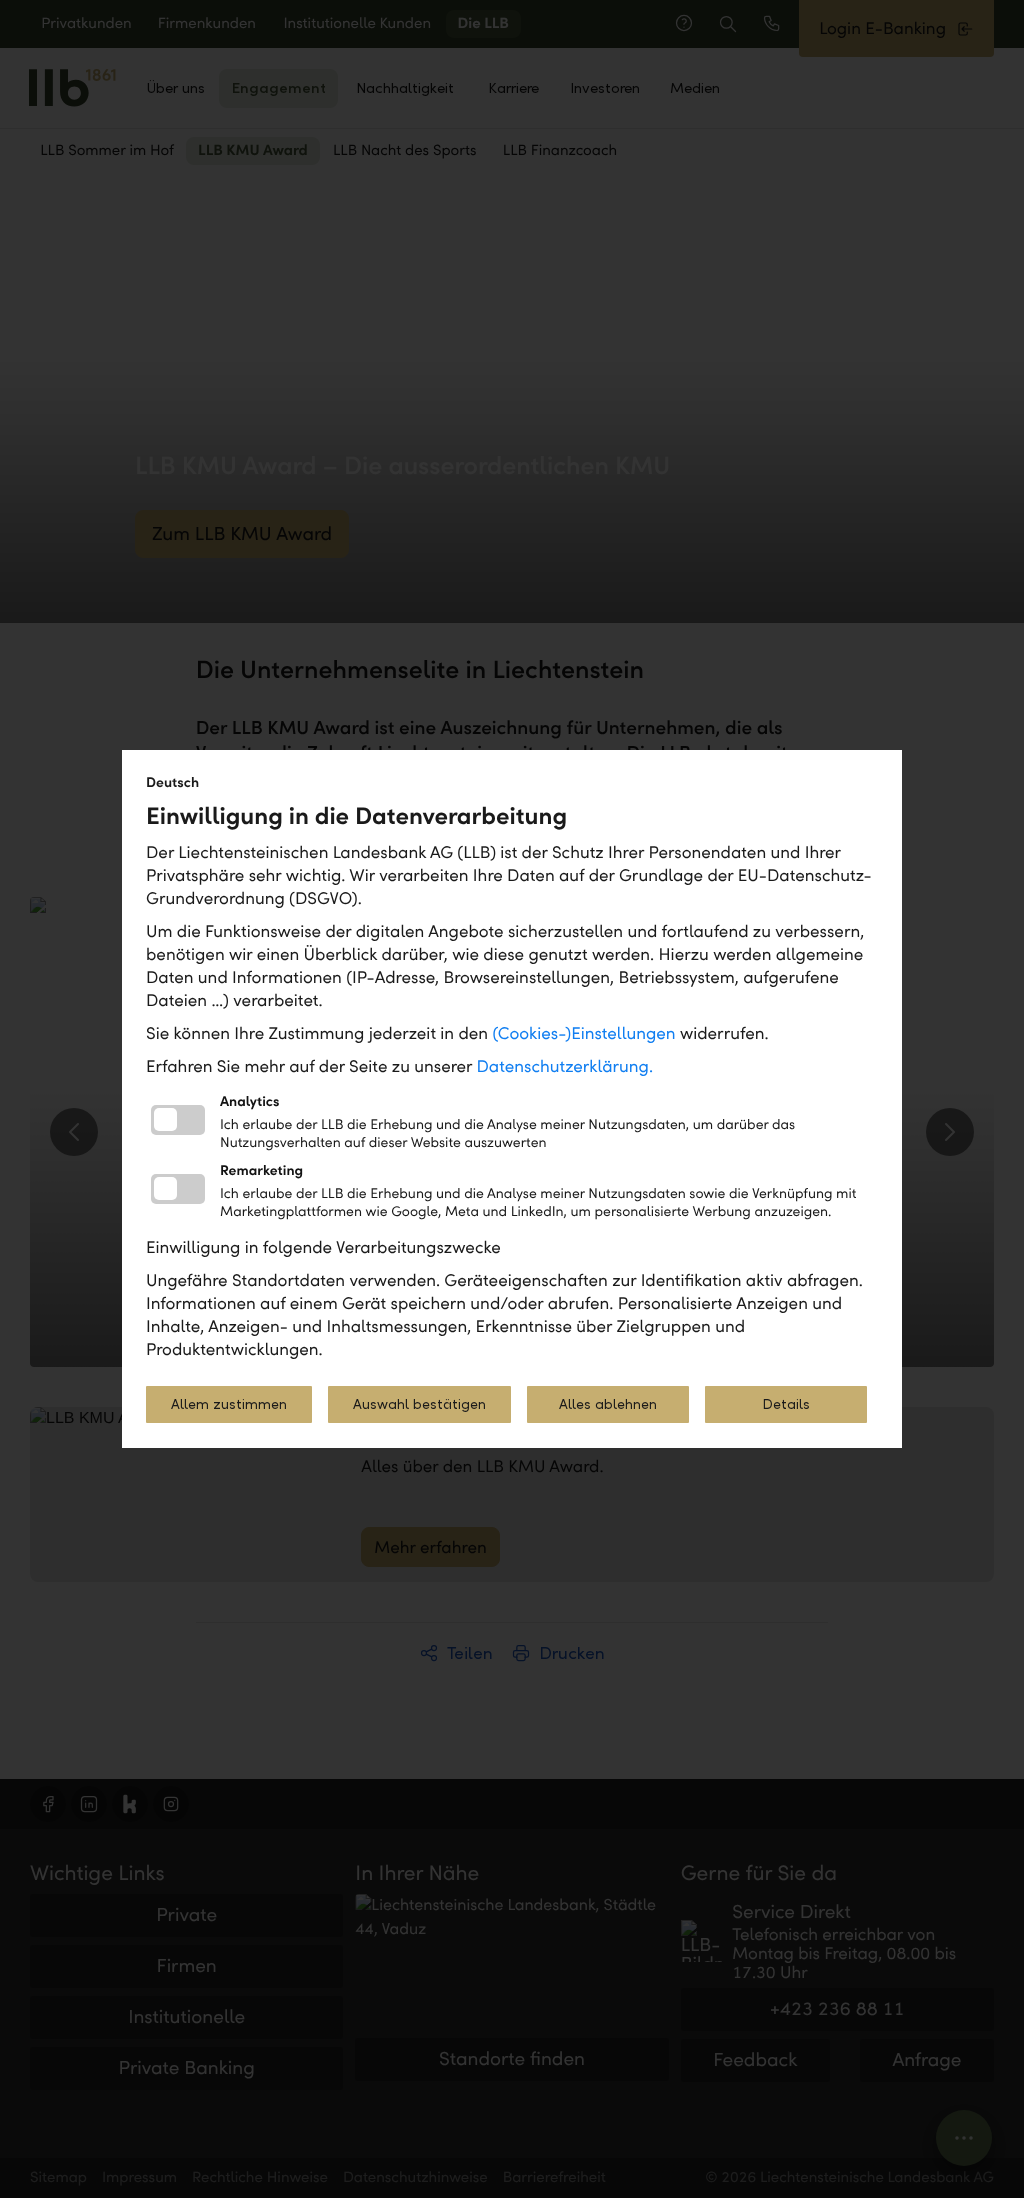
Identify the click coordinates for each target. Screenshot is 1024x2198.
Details (786, 1404)
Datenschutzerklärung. (565, 1066)
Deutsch (172, 782)
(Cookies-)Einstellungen (583, 1033)
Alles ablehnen (608, 1404)
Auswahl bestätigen (419, 1404)
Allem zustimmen (229, 1404)
